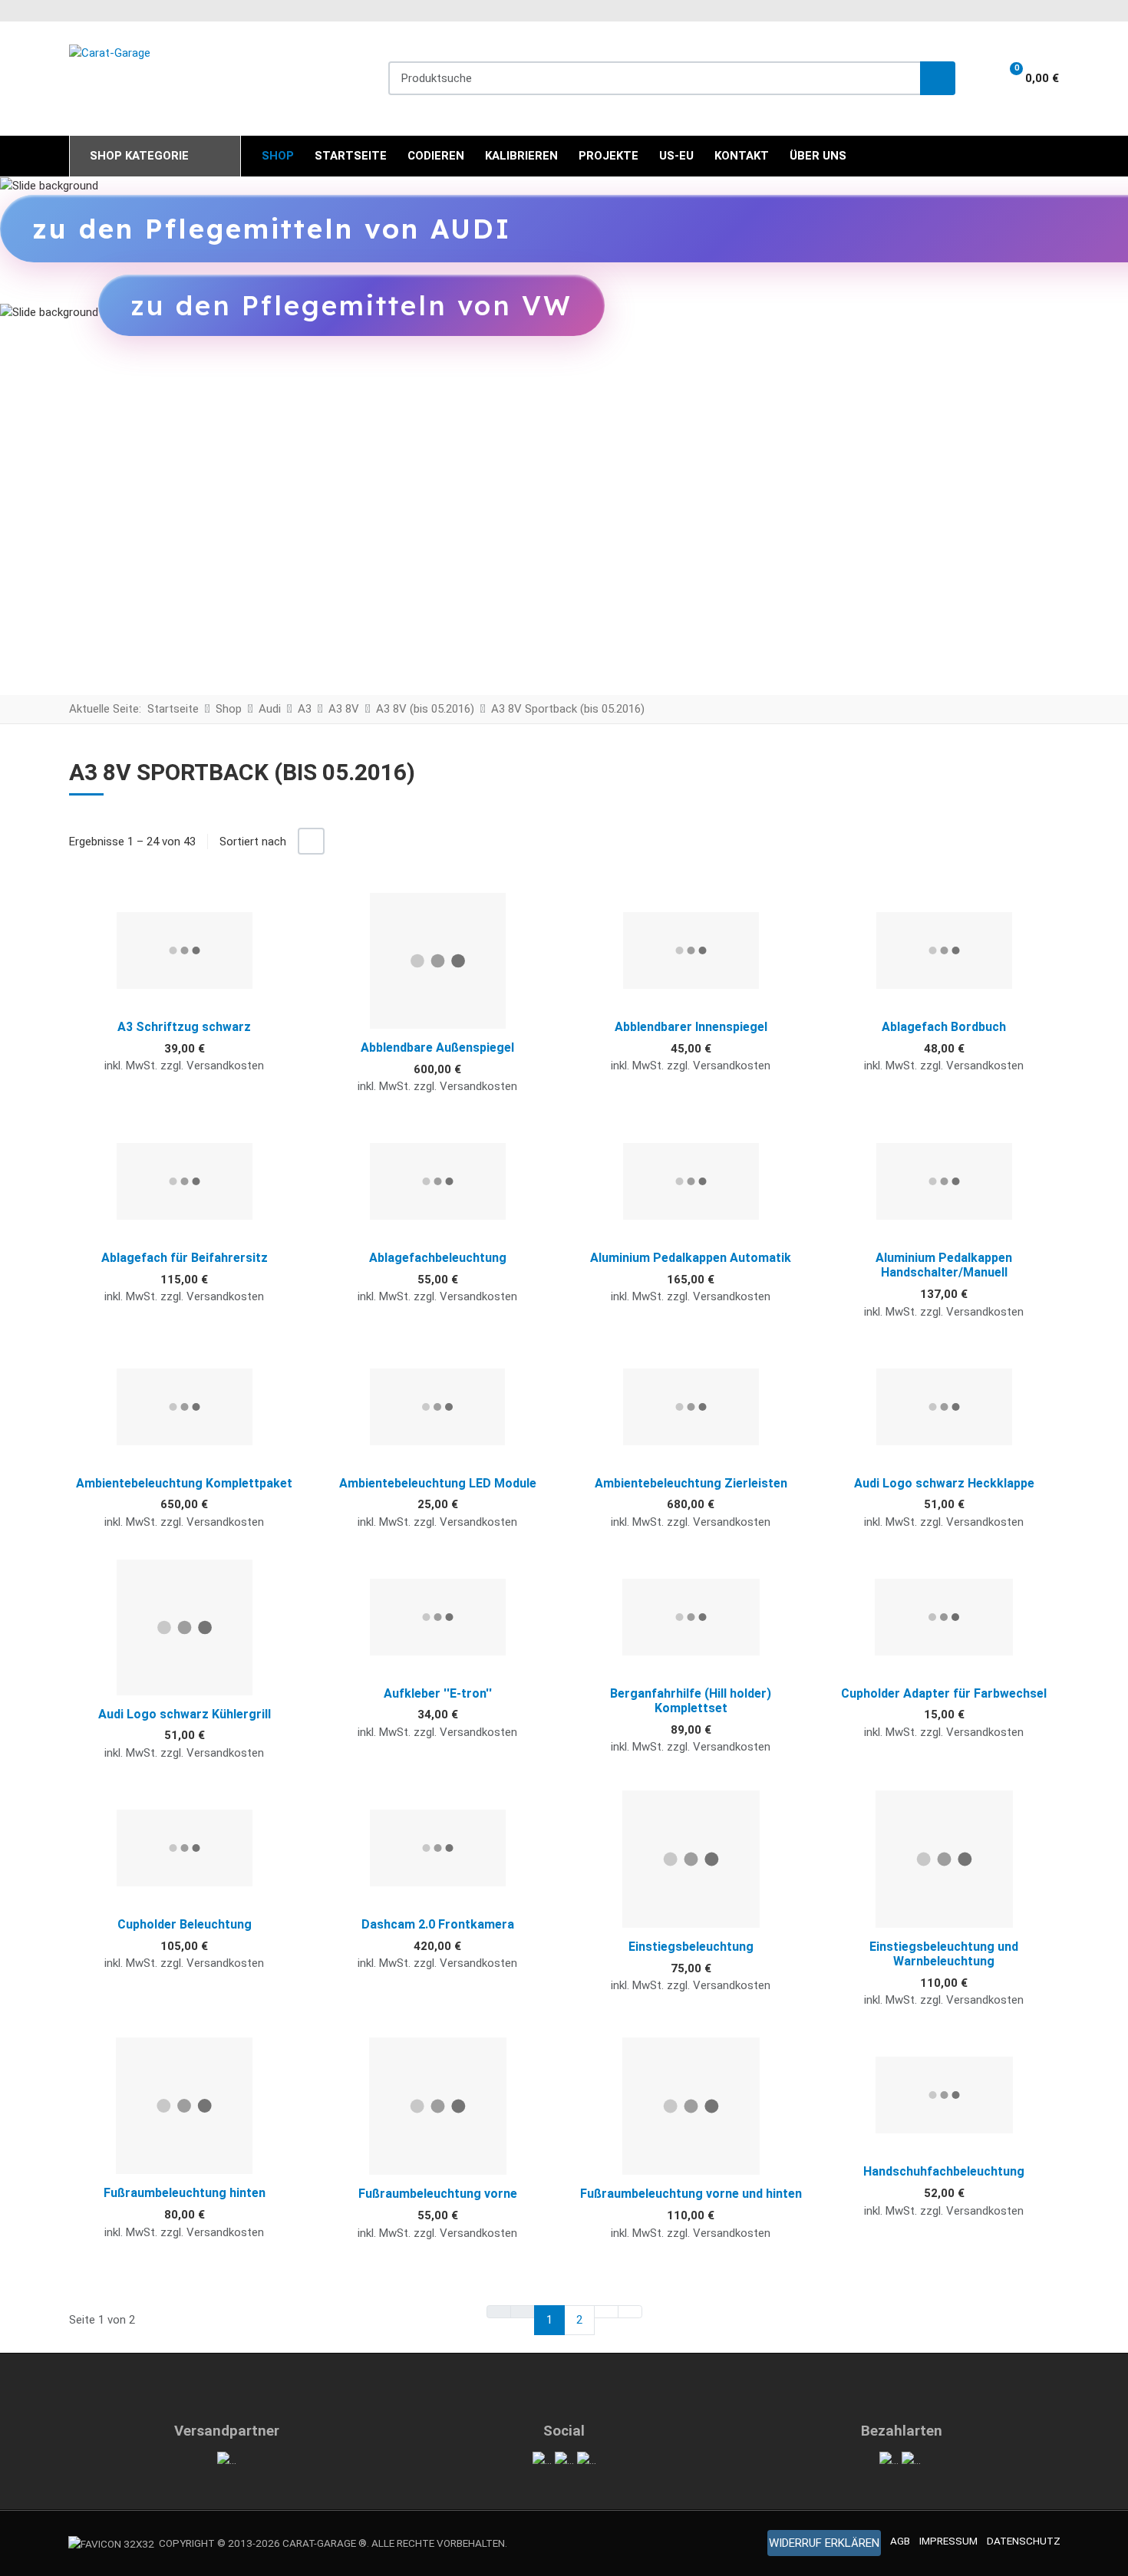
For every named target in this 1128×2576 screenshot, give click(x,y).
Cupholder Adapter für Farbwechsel (944, 1693)
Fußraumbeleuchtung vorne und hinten (691, 2194)
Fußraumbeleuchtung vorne (438, 2194)
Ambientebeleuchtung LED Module (438, 1483)
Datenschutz (1024, 2541)
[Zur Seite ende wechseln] (630, 2312)
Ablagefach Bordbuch (944, 1027)
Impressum (948, 2541)
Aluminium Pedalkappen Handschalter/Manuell (944, 1265)
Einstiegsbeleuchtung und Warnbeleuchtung (944, 1954)
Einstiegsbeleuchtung (691, 1947)
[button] (1024, 78)
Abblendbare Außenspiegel (437, 1048)
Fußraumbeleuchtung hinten (185, 2193)
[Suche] (938, 79)
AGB (900, 2541)
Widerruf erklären (824, 2543)
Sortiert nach (253, 842)
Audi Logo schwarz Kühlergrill (185, 1714)
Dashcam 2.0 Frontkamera (438, 1924)
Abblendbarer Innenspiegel (691, 1027)
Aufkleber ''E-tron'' (438, 1693)
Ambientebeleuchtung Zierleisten (691, 1483)
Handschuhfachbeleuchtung (944, 2171)
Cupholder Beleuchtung (185, 1924)
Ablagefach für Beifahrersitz (185, 1258)
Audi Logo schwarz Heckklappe (944, 1483)
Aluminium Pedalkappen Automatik (691, 1258)
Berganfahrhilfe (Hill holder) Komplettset (691, 1701)
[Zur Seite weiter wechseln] (606, 2312)
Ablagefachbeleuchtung (438, 1258)
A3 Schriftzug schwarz (184, 1027)
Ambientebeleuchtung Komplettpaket (184, 1483)
